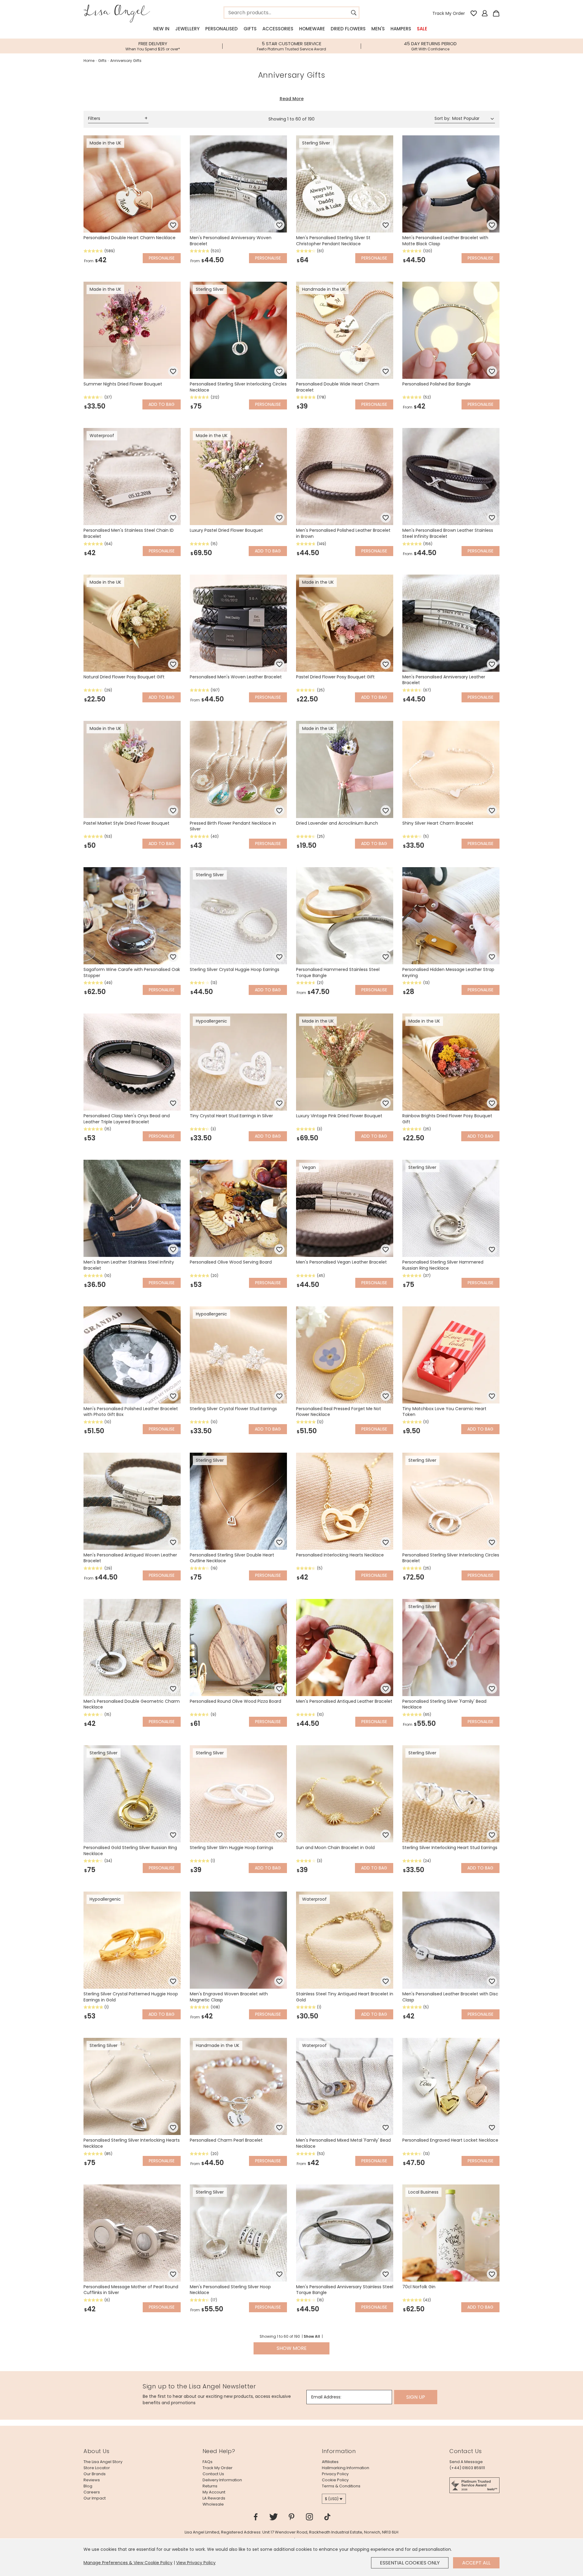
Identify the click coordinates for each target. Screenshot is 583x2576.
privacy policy (335, 2474)
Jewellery (187, 29)
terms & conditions (341, 2486)
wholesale (213, 2504)
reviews (92, 2480)
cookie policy (335, 2480)
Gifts (250, 29)
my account (214, 2492)
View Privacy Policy (196, 2563)
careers (92, 2492)
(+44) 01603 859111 (467, 2468)
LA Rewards (214, 2498)
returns (210, 2486)
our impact (95, 2498)
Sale (422, 29)
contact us (213, 2474)
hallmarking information (346, 2468)
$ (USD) (332, 2499)
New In (161, 29)
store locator (97, 2468)
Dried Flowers (348, 29)
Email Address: (326, 2397)
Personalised (222, 29)
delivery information (222, 2480)
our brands (95, 2474)
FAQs (208, 2462)
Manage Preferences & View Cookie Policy (128, 2563)
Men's (378, 29)
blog (88, 2486)
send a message (466, 2462)
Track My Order (449, 13)
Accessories (278, 29)
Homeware (312, 29)
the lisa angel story (103, 2462)
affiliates (330, 2462)
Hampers (401, 29)
